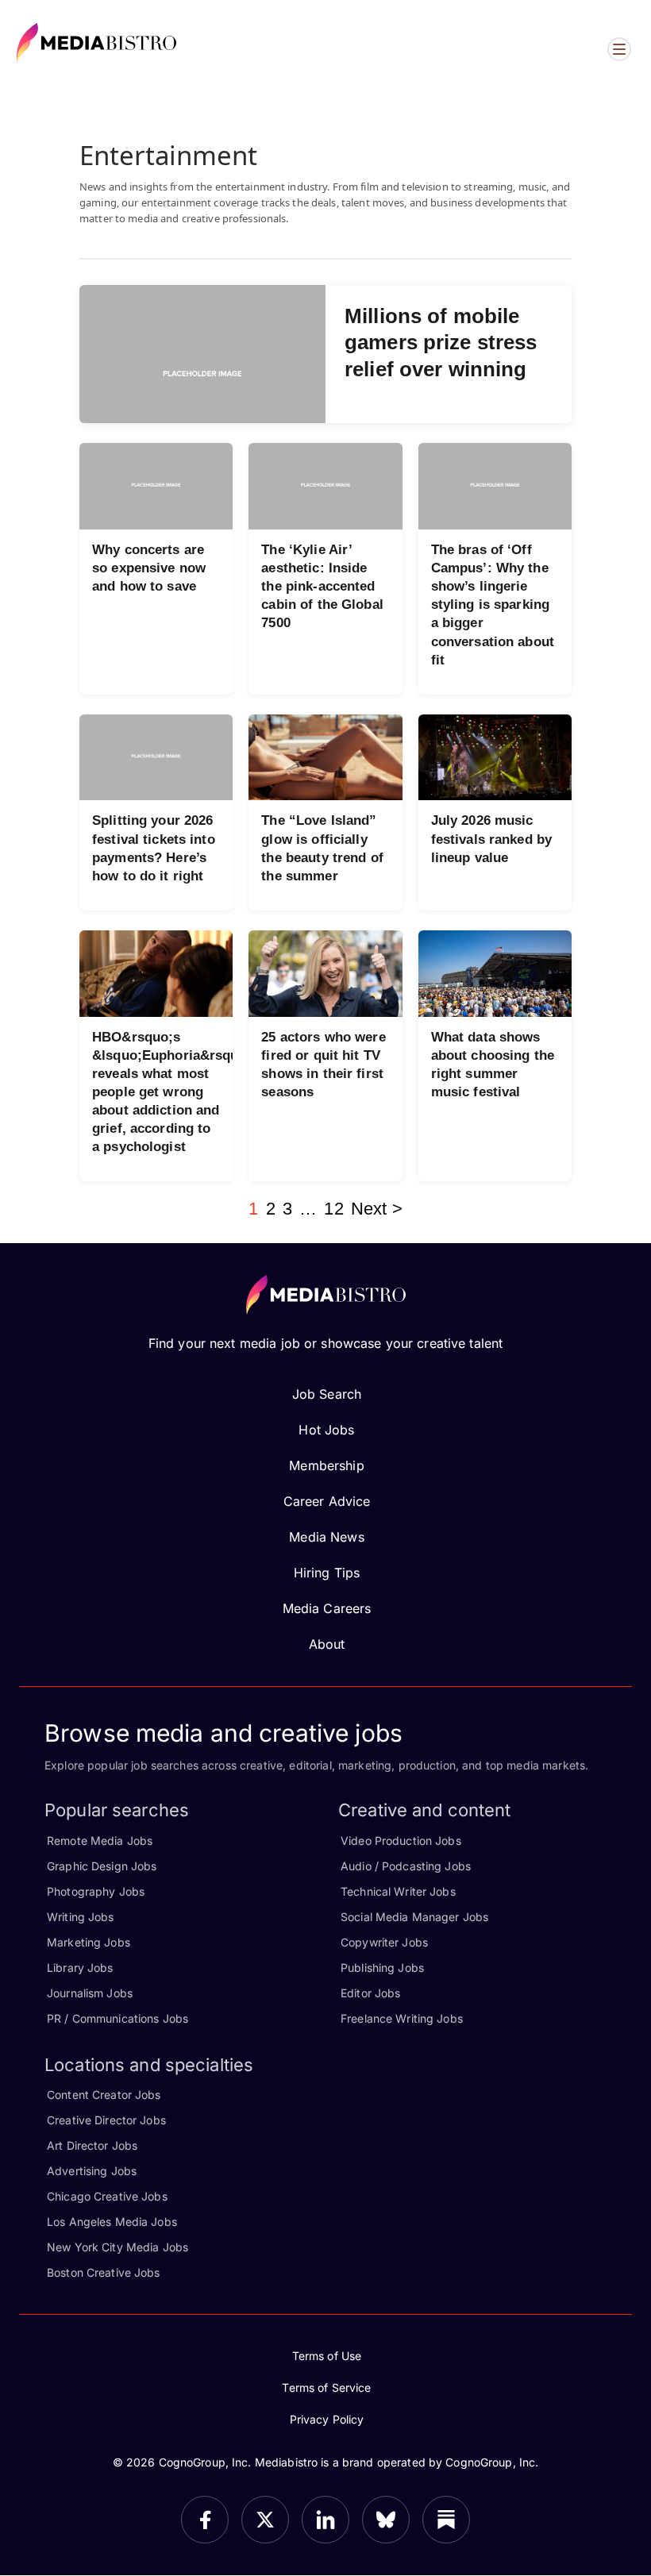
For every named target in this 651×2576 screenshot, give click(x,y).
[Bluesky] (386, 2520)
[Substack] (446, 2520)
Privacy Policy (327, 2419)
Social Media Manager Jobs (414, 1917)
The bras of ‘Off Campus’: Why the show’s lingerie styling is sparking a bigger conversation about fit (493, 605)
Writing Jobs (81, 1917)
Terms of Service (326, 2387)
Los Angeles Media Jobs (112, 2222)
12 (333, 1209)
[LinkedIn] (325, 2520)
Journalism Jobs (90, 1993)
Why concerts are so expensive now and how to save (149, 568)
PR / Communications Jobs (117, 2018)
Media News (326, 1537)
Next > (377, 1209)
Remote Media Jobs (100, 1841)
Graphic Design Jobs (102, 1866)
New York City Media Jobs (117, 2247)
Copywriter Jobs (384, 1942)
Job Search (327, 1394)
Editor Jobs (370, 1993)
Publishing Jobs (382, 1968)
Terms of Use (327, 2356)
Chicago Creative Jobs (107, 2196)
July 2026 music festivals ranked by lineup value (491, 839)
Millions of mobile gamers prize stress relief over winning (441, 343)
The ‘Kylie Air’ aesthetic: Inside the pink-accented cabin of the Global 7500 (322, 586)
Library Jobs (80, 1968)
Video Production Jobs (401, 1841)
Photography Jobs (96, 1891)
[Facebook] (205, 2520)
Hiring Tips (327, 1573)
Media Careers (327, 1608)
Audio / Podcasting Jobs (406, 1866)
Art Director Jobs (92, 2145)
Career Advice (327, 1501)
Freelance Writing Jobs (402, 2018)
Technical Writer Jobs (398, 1891)
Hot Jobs (326, 1430)
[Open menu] (619, 49)
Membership (326, 1465)
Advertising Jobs (92, 2171)
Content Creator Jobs (104, 2095)
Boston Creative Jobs (104, 2272)
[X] (265, 2520)
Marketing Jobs (89, 1942)
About (327, 1644)
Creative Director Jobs (106, 2120)
